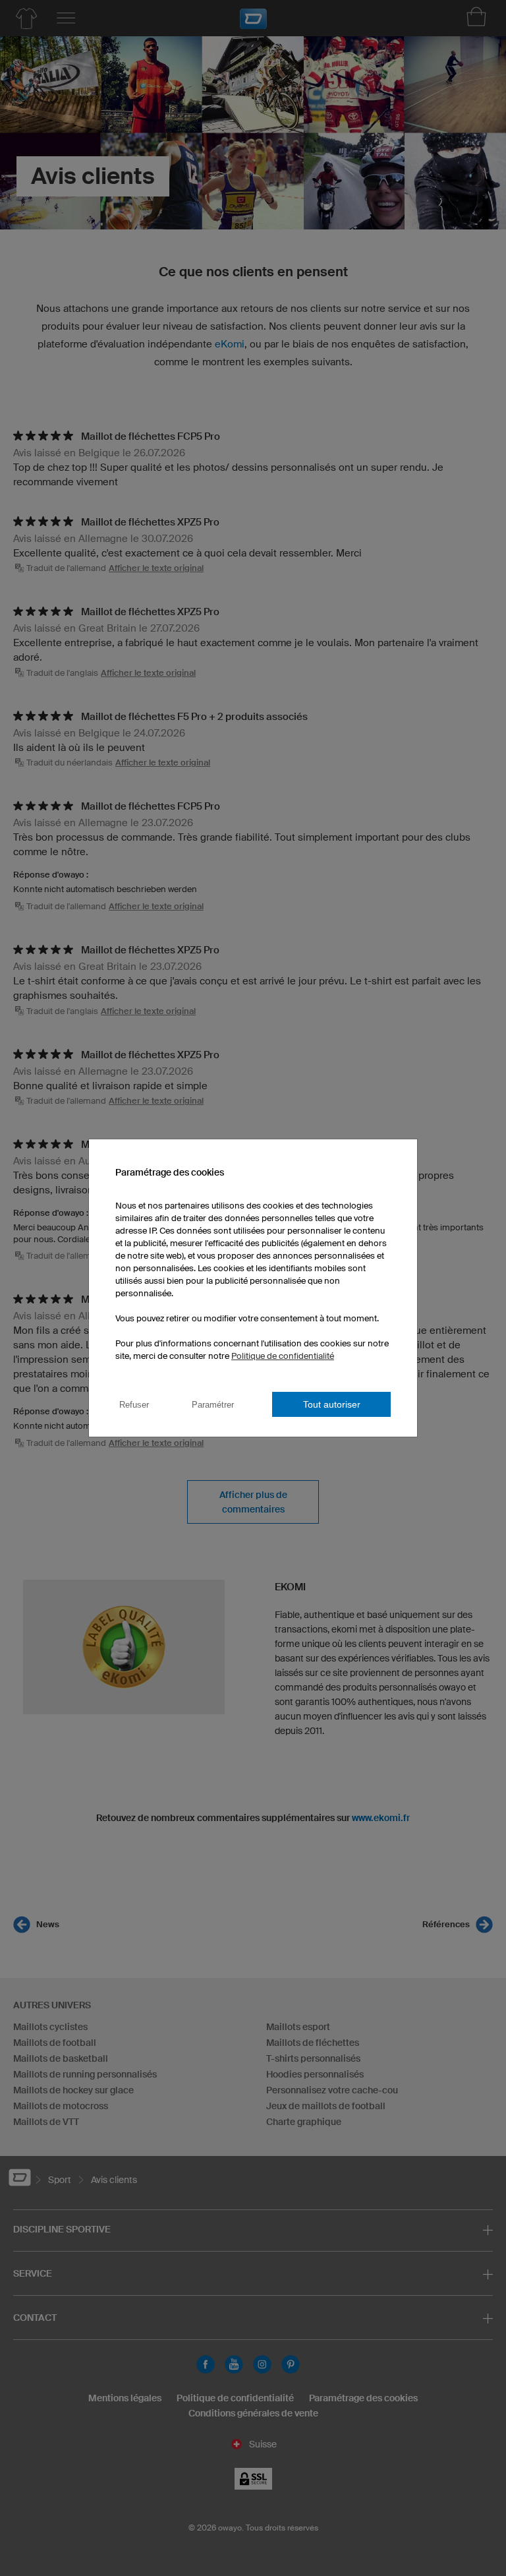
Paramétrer (213, 1405)
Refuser (134, 1405)
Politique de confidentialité (283, 1356)
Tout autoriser (332, 1404)
